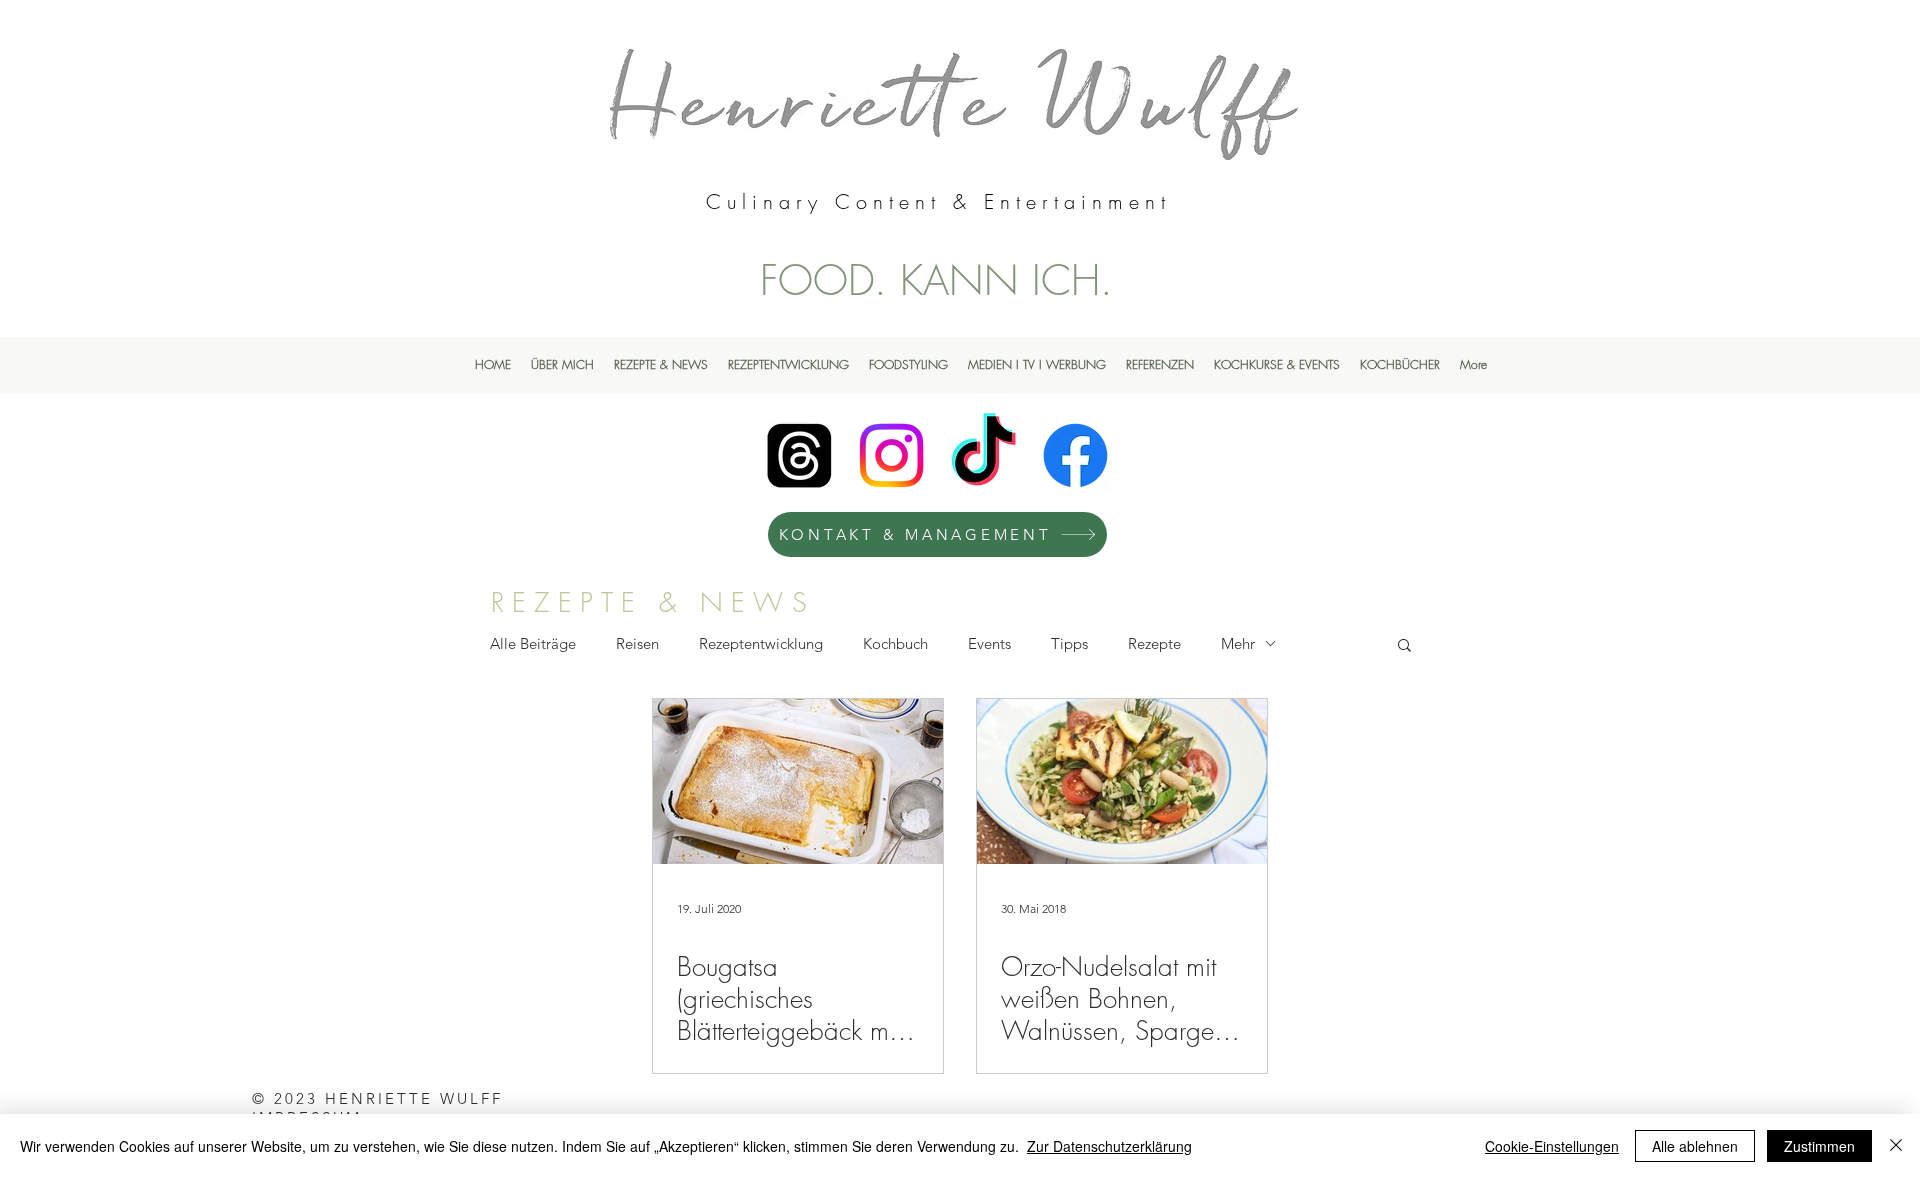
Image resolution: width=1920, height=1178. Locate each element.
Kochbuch (895, 643)
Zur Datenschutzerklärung (1109, 1146)
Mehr (1238, 643)
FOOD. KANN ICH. (936, 280)
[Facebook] (1075, 455)
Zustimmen (1819, 1146)
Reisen (637, 643)
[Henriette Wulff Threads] (799, 455)
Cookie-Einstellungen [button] (1552, 1146)
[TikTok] (983, 455)
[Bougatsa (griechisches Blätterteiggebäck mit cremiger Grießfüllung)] (798, 781)
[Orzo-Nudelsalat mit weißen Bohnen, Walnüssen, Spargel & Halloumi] (1122, 781)
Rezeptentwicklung (761, 643)
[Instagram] (891, 455)
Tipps (1069, 643)
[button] (1404, 646)
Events (989, 643)
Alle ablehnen (1695, 1146)
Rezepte (1154, 643)
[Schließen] (1896, 1146)
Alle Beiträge (533, 643)
